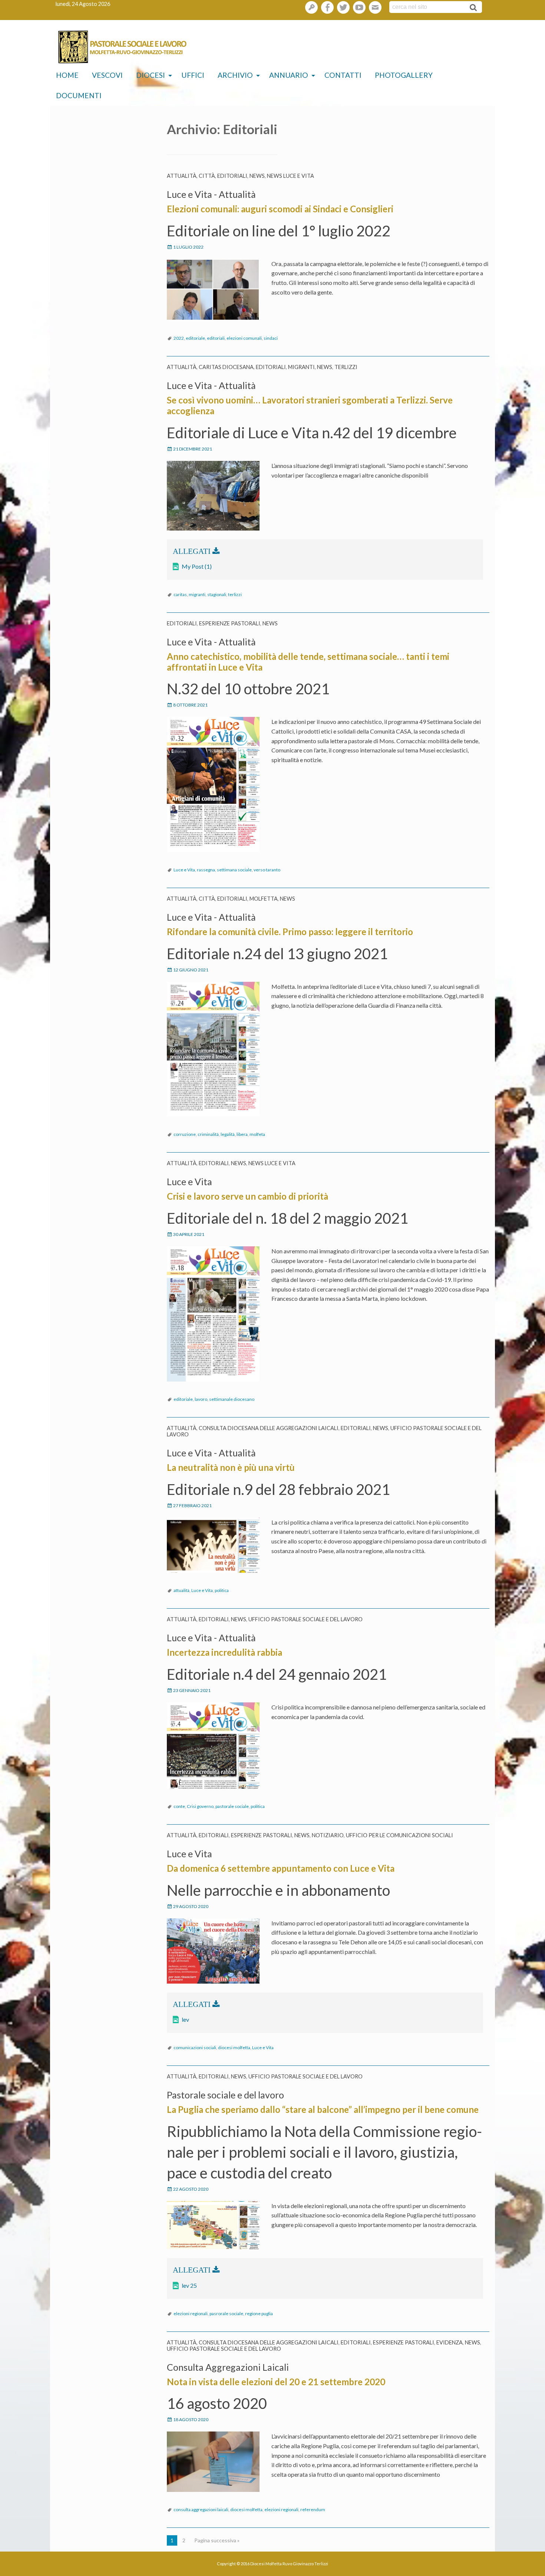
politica (222, 1590)
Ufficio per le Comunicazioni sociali (399, 1835)
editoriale (195, 338)
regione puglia (259, 2314)
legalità (228, 1134)
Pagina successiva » (217, 2540)
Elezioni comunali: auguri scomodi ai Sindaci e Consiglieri (280, 209)
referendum (313, 2509)
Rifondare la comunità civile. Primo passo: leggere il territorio (290, 932)
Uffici (193, 75)
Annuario (289, 75)
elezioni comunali (244, 338)
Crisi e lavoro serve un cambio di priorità (247, 1196)
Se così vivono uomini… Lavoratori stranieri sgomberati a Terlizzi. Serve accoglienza (310, 405)
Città (207, 176)
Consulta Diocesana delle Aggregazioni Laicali (269, 1428)
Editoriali (232, 176)
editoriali (216, 338)
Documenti (79, 95)
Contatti (343, 75)
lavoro (201, 1399)
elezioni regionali (191, 2314)
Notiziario (328, 1835)
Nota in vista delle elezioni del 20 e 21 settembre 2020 (276, 2382)
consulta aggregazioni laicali (201, 2509)
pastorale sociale (232, 1806)
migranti (197, 594)
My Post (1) (197, 566)
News (257, 176)
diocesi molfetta (234, 2047)
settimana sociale (234, 870)
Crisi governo (200, 1806)
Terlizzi (346, 367)
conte (179, 1806)
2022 (179, 338)
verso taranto (267, 870)
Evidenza (450, 2342)
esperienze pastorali (230, 623)
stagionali (217, 594)
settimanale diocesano (232, 1399)
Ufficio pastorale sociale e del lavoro (305, 1619)
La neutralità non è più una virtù (231, 1467)
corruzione (185, 1134)
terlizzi (235, 594)
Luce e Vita (184, 870)
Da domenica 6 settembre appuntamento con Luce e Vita (281, 1868)
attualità (181, 1590)
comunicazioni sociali (195, 2047)
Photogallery (404, 75)
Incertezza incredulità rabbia (224, 1652)
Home (67, 75)
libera (242, 1134)
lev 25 (189, 2285)
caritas (180, 594)
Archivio (235, 75)
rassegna (206, 870)
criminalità (208, 1134)
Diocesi (151, 75)
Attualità (182, 176)
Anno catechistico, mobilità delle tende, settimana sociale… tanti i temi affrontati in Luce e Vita (308, 662)
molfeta (257, 1134)
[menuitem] (67, 75)
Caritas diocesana (226, 367)
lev (185, 2019)
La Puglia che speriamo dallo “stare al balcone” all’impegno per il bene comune (323, 2109)
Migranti (301, 367)
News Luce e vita (290, 176)
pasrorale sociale (226, 2314)
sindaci (271, 338)
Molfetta (264, 899)
